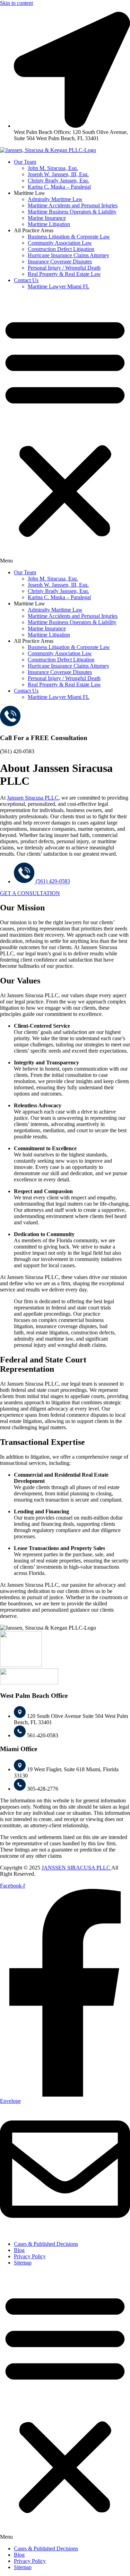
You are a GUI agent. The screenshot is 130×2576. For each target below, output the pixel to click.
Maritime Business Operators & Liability (72, 212)
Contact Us (26, 280)
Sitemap (23, 2263)
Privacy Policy (30, 2256)
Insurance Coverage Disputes (60, 262)
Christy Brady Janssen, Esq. (58, 181)
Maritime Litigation (49, 224)
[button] (65, 430)
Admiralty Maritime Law (55, 199)
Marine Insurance (47, 218)
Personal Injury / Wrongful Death (64, 268)
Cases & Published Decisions (46, 2244)
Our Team (25, 162)
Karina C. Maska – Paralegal (59, 187)
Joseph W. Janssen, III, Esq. (58, 174)
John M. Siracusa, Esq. (53, 168)
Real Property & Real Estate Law (64, 274)
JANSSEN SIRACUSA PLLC (76, 1868)
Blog (19, 2250)
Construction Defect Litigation (61, 249)
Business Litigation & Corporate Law (69, 237)
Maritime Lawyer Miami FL (59, 286)
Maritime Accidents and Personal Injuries (73, 205)
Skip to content (16, 3)
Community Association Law (60, 243)
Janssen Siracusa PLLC (33, 798)
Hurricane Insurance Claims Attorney (68, 255)
